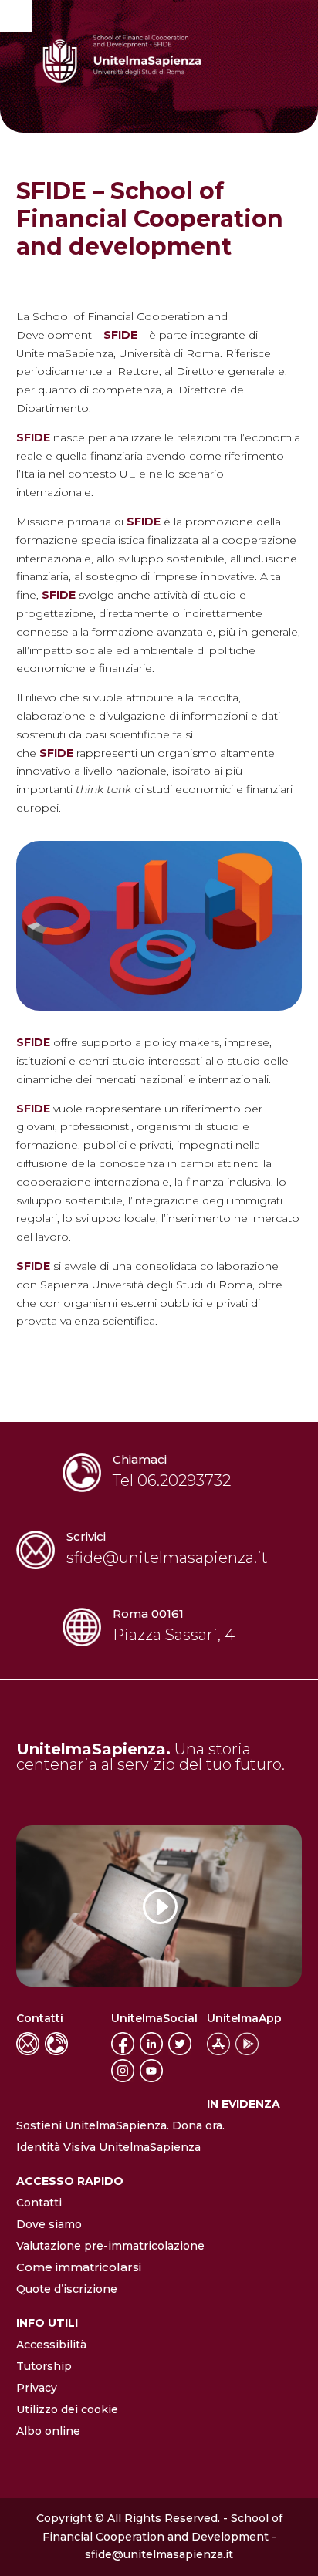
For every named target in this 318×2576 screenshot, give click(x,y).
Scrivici (86, 1536)
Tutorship (44, 2366)
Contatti (39, 2203)
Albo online (48, 2431)
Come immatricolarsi (79, 2267)
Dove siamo (49, 2224)
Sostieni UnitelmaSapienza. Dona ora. (120, 2125)
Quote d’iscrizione (67, 2289)
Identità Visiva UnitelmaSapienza (108, 2147)
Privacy (37, 2388)
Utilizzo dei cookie (67, 2409)
